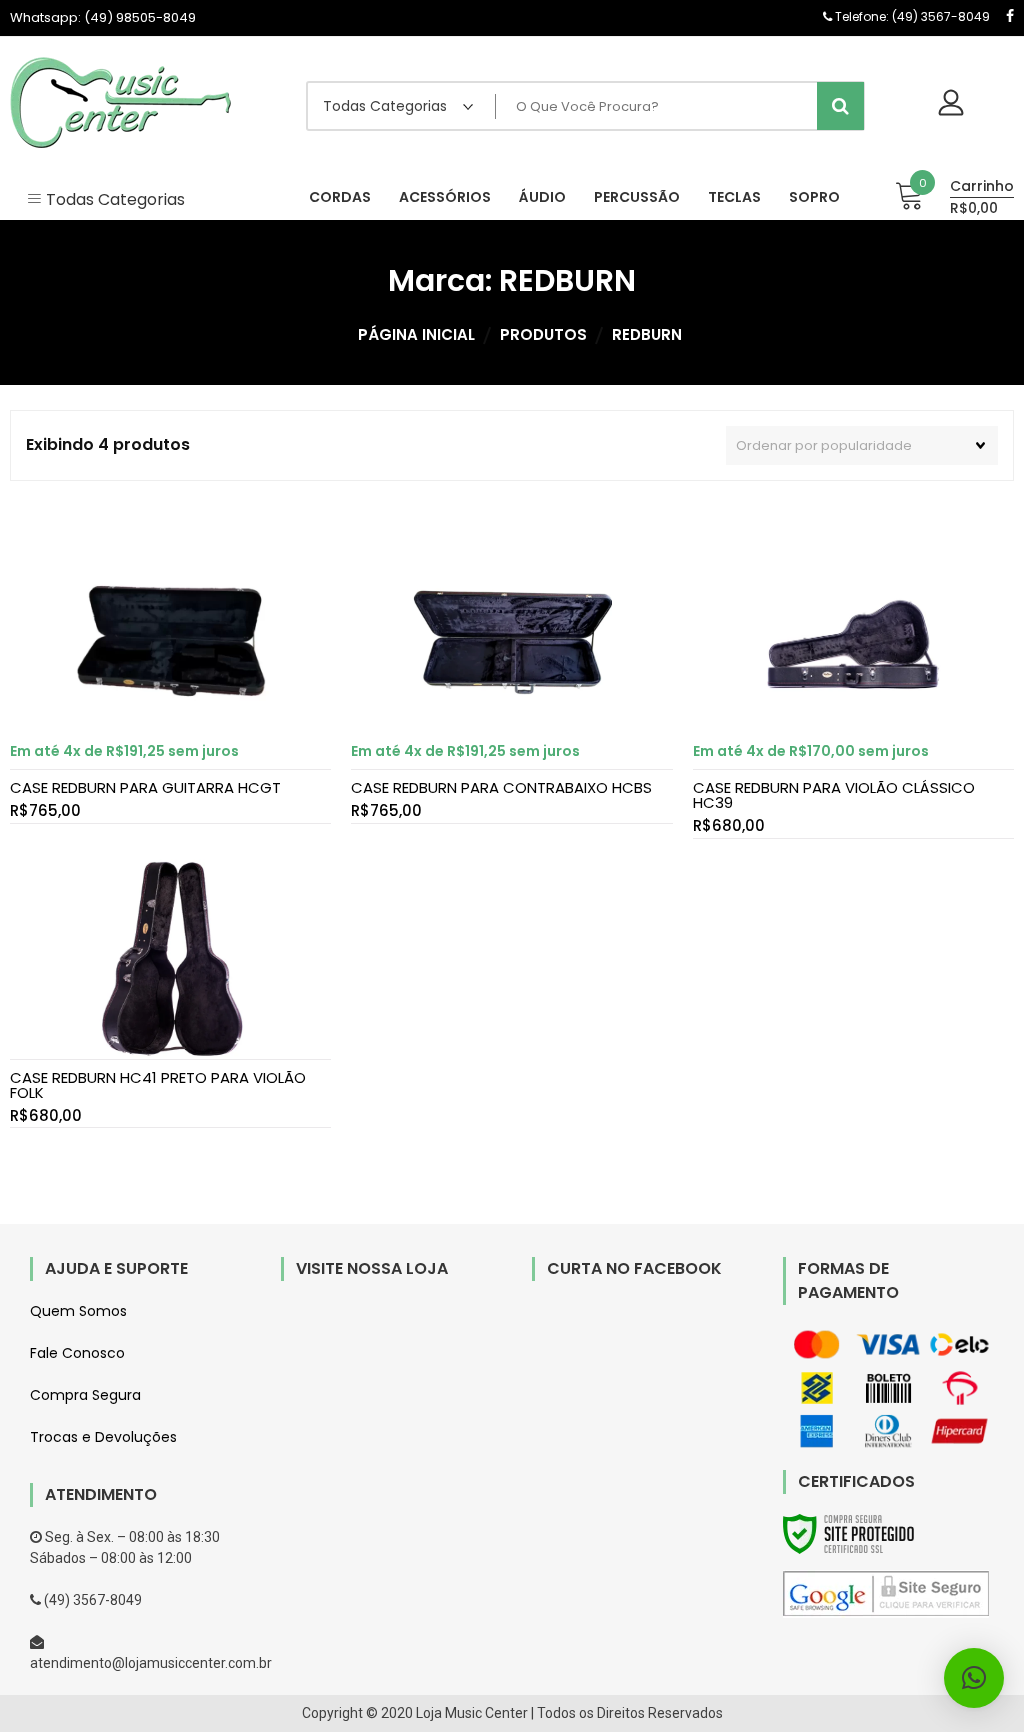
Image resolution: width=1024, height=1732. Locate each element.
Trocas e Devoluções (103, 1437)
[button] (974, 1678)
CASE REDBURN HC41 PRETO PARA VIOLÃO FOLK (158, 1085)
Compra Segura (85, 1395)
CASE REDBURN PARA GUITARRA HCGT (145, 787)
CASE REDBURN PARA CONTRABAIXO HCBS (501, 787)
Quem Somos (78, 1311)
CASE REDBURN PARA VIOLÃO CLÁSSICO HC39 (834, 795)
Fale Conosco (77, 1353)
